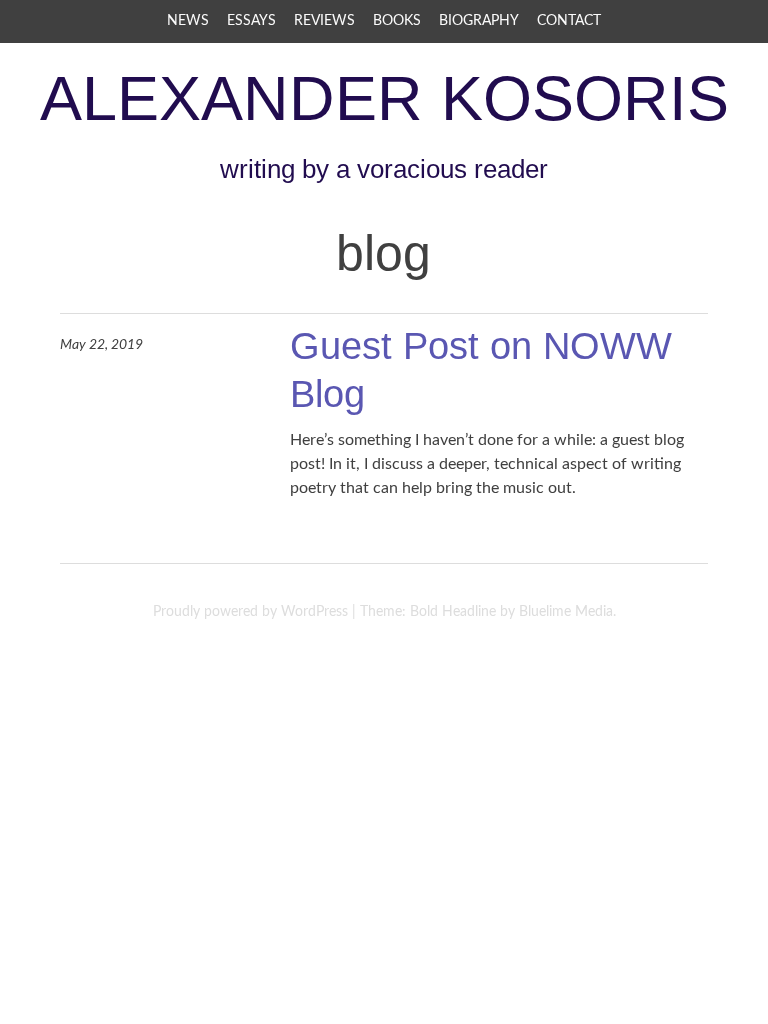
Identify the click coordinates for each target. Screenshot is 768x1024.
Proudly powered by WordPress (250, 612)
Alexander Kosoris (384, 98)
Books (397, 21)
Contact (569, 21)
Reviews (324, 21)
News (188, 21)
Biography (479, 21)
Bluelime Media (566, 612)
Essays (251, 21)
